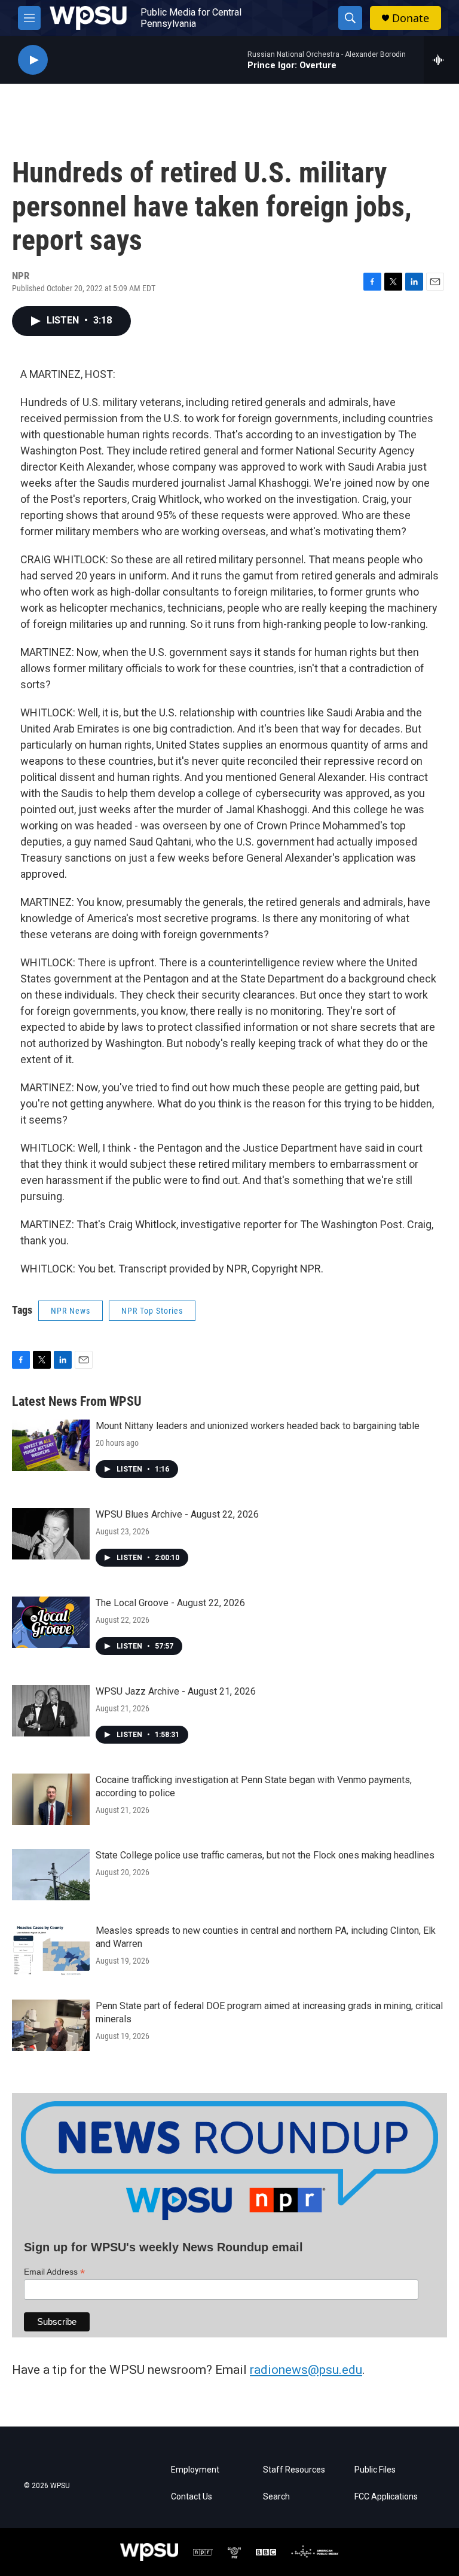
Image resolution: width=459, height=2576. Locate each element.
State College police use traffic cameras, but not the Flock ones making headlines (265, 1855)
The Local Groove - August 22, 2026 (170, 1603)
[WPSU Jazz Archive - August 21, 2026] (51, 1711)
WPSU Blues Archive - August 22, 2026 (177, 1514)
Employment (195, 2470)
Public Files (375, 2470)
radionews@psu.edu (306, 2370)
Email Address (54, 2272)
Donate (411, 18)
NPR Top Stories (152, 1311)
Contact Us (192, 2497)
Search (276, 2497)
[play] (33, 60)
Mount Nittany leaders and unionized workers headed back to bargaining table (258, 1426)
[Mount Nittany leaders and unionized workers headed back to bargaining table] (51, 1445)
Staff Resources (294, 2470)
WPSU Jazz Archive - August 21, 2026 (176, 1691)
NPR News (71, 1311)
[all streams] (441, 60)
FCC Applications (386, 2497)
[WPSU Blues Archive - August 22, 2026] (51, 1534)
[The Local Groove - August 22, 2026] (51, 1622)
